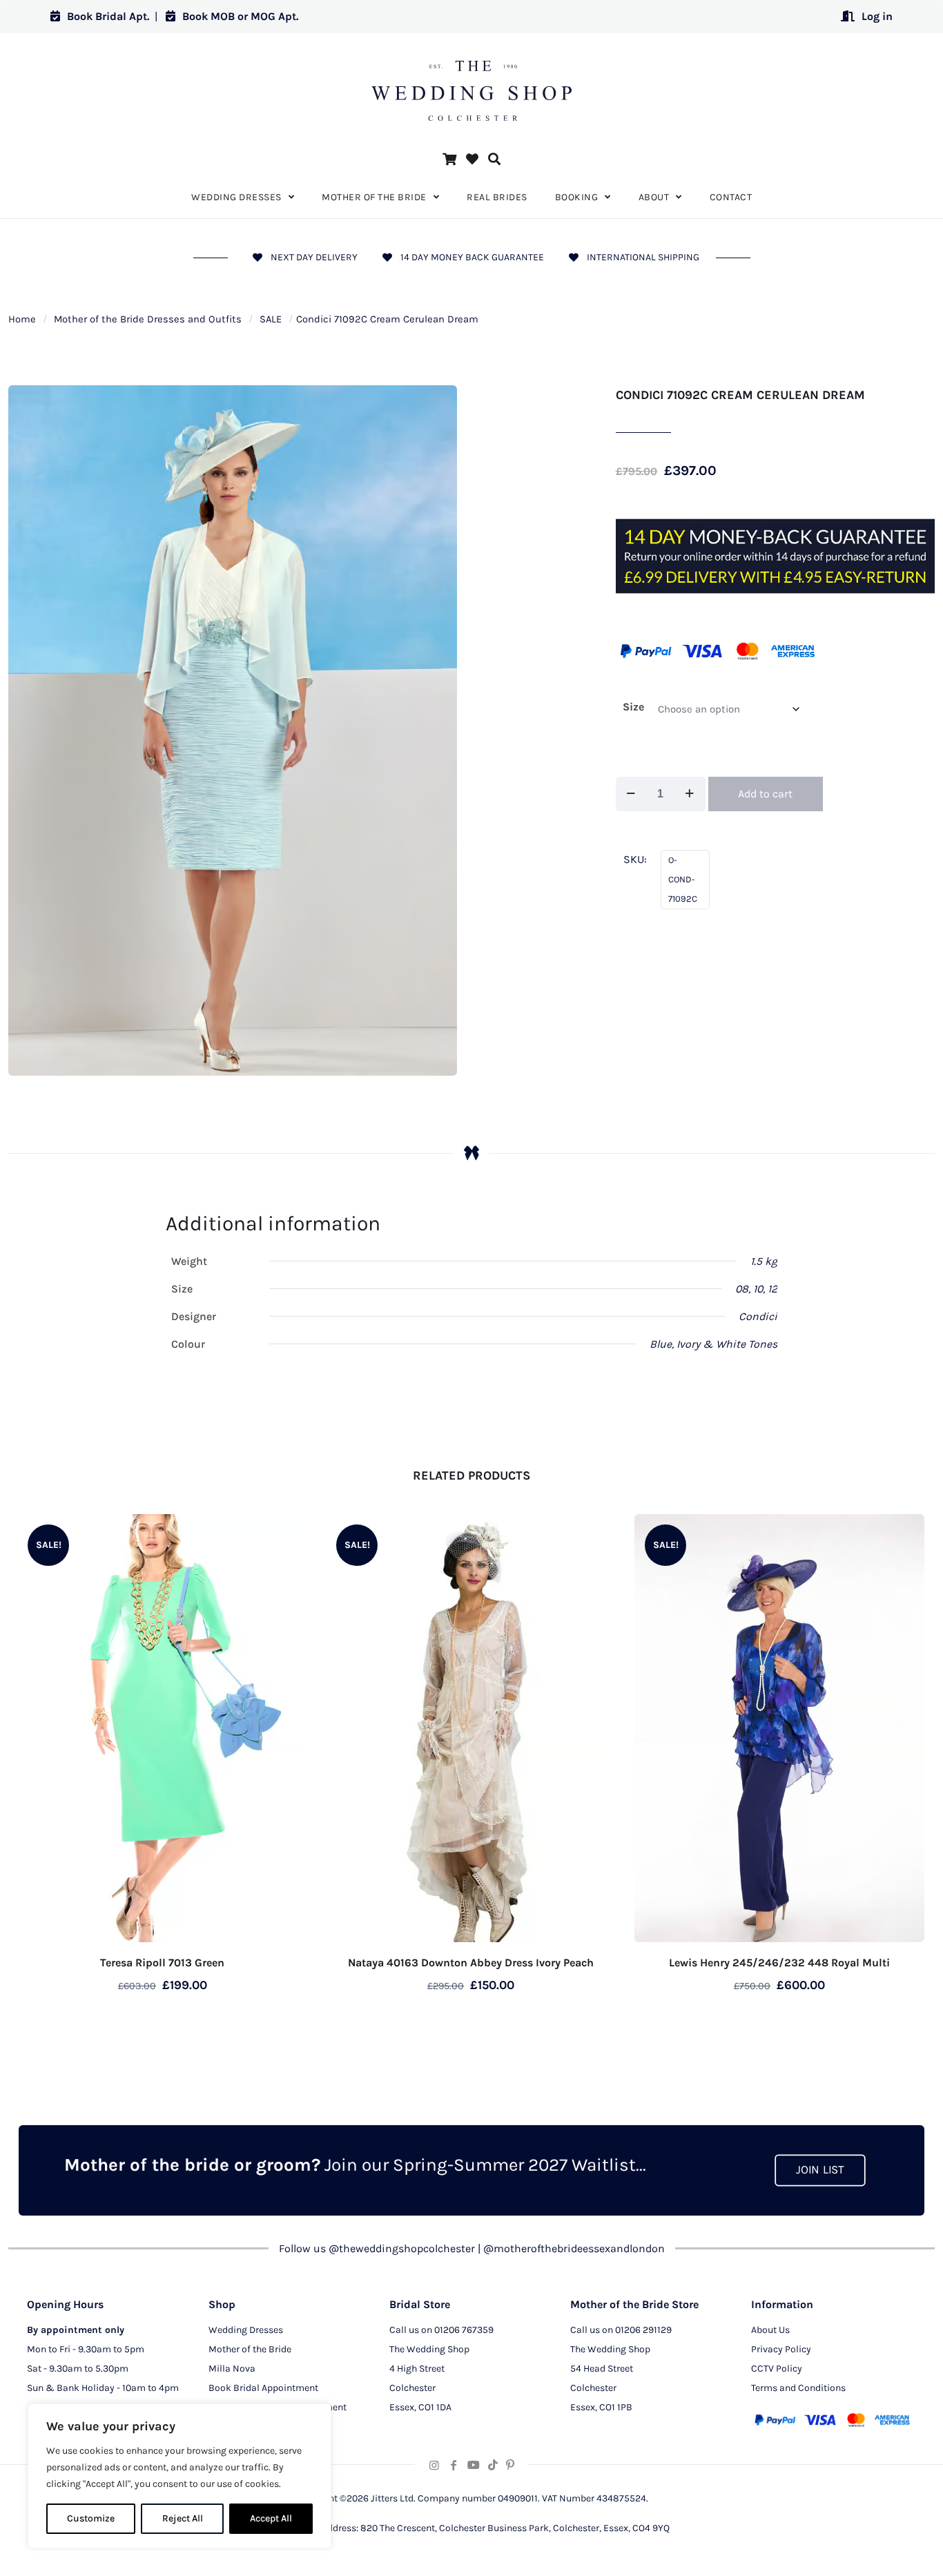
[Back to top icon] (877, 2548)
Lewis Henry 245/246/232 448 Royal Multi (779, 1963)
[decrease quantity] (631, 794)
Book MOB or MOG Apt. (240, 16)
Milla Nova (232, 2369)
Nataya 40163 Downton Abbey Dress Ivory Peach (471, 1963)
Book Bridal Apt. (108, 16)
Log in (877, 16)
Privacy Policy (781, 2349)
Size (633, 707)
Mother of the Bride (250, 2349)
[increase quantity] (690, 794)
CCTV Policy (777, 2369)
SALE (271, 319)
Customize (91, 2518)
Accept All (271, 2518)
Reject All (183, 2518)
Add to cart (765, 794)
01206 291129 (643, 2330)
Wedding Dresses (246, 2330)
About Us (770, 2330)
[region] (179, 2476)
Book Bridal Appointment (263, 2388)
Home (22, 319)
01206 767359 (464, 2330)
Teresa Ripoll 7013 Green (162, 1963)
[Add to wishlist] (288, 1533)
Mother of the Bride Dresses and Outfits (148, 319)
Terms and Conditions (798, 2388)
